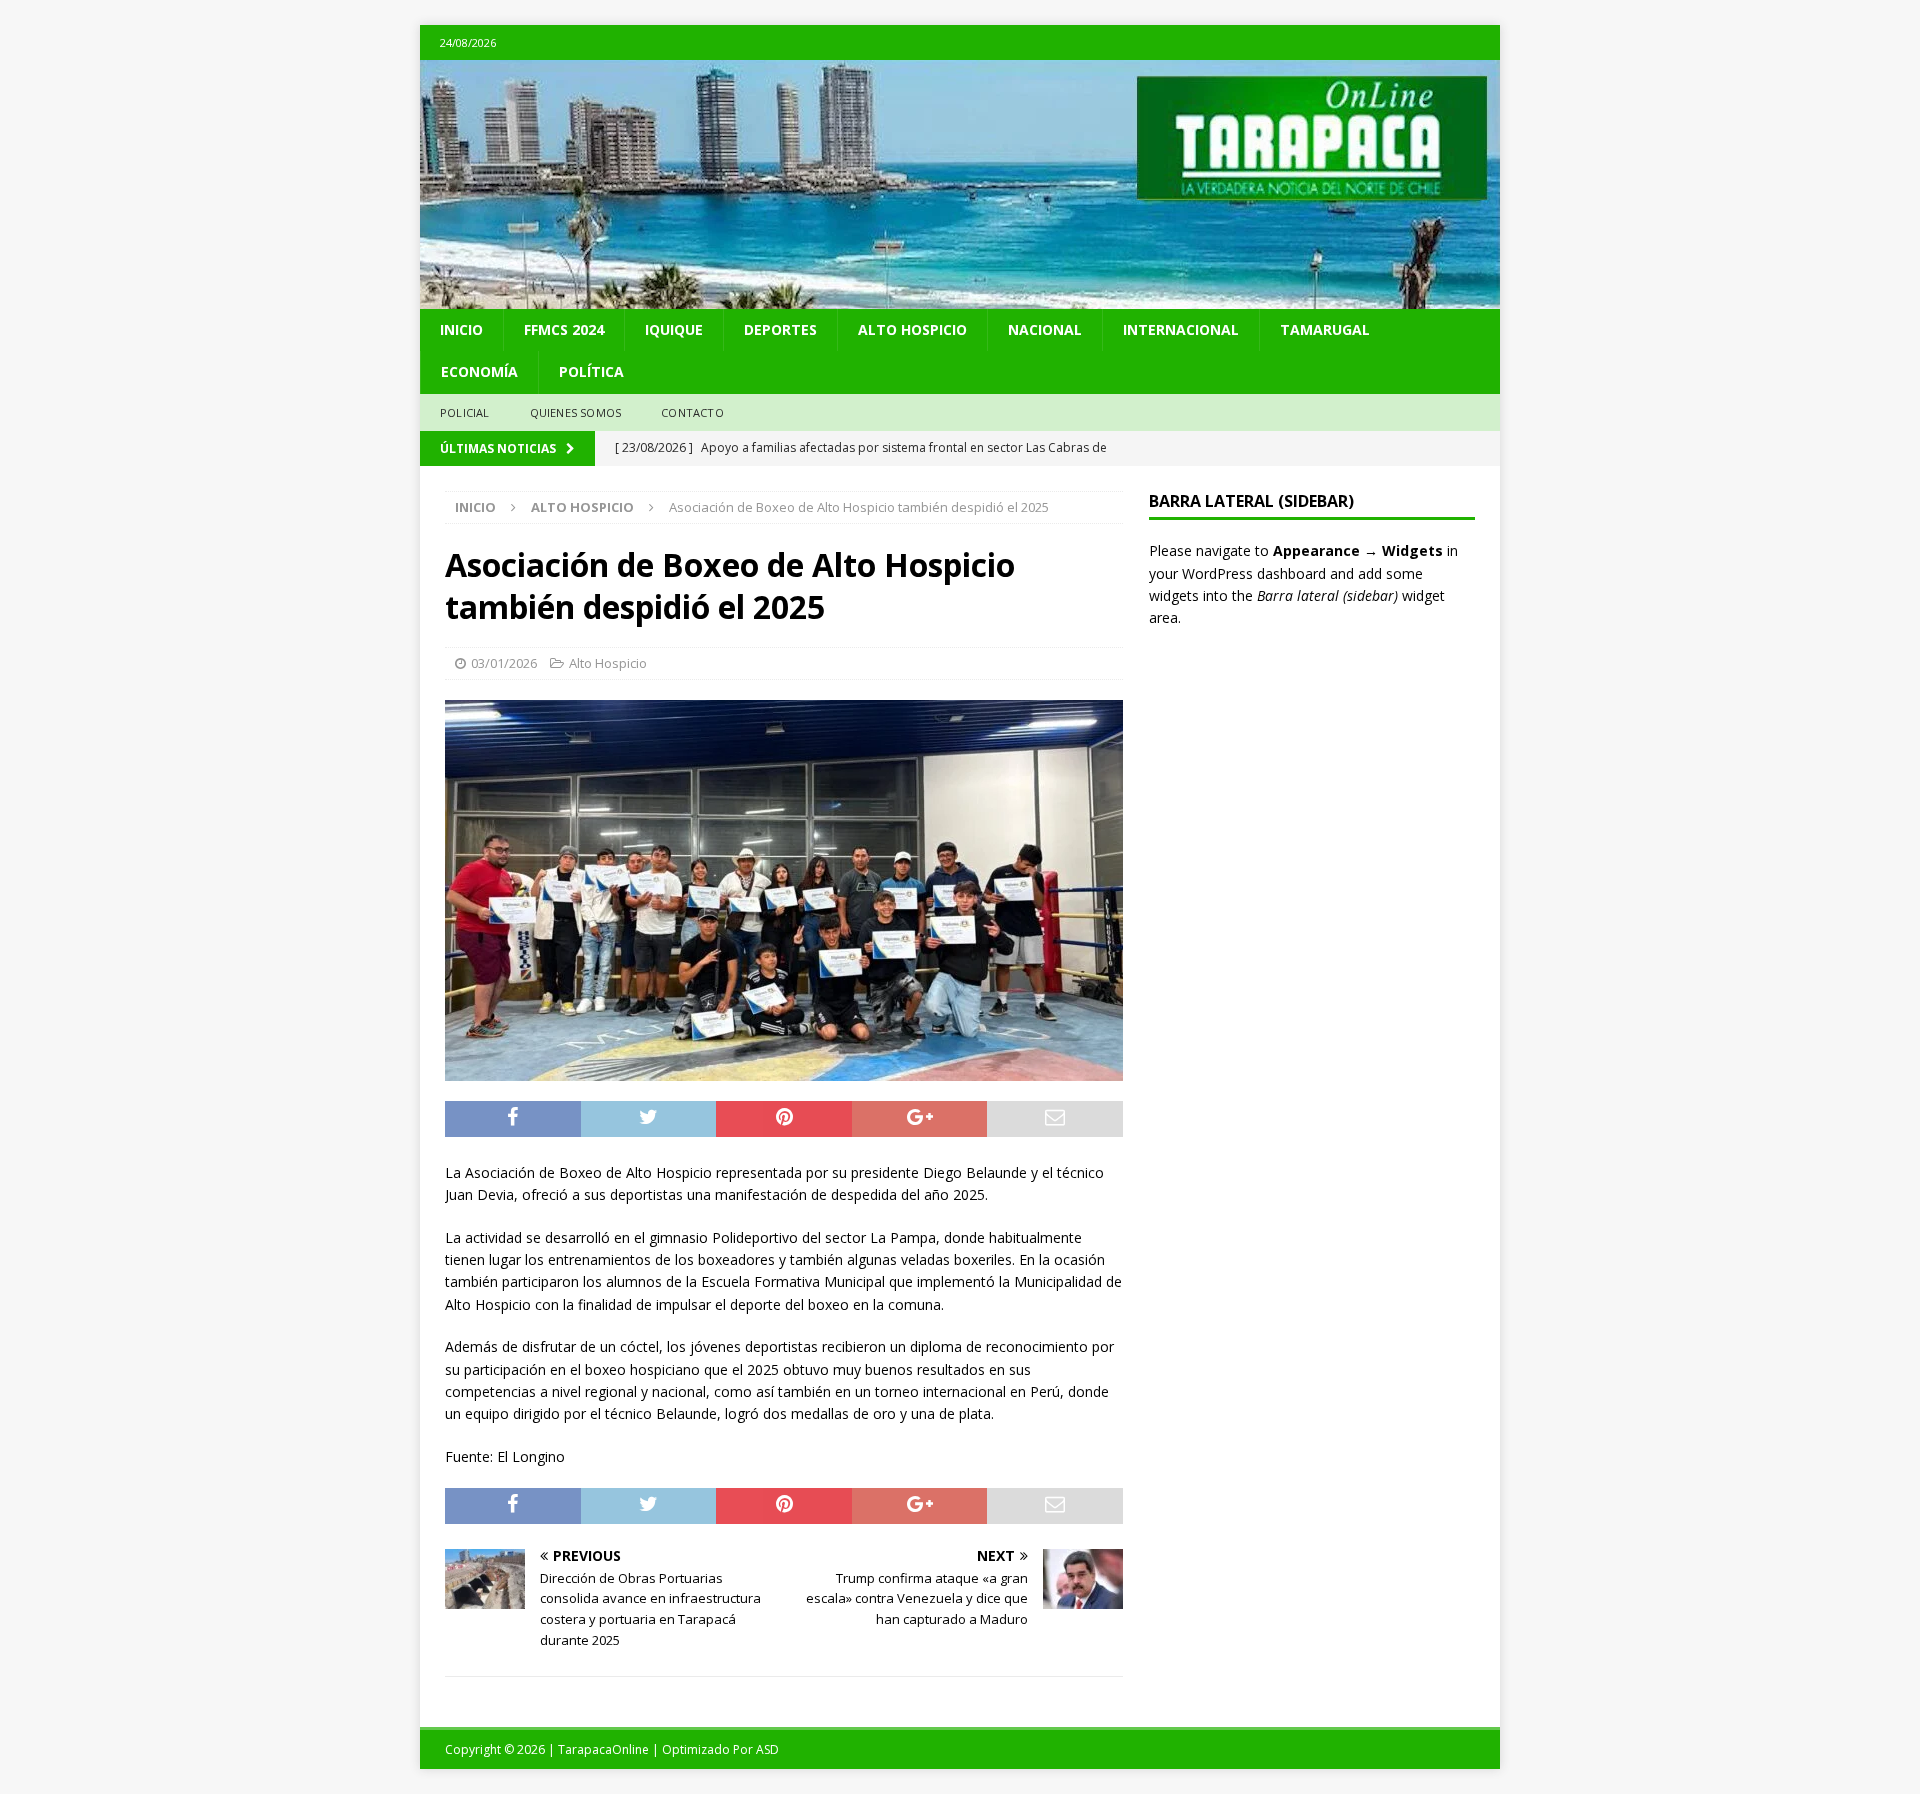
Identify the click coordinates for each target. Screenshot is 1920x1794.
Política (591, 371)
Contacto (692, 412)
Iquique (674, 329)
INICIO (461, 329)
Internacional (1181, 329)
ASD (767, 1749)
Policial (465, 412)
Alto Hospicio (912, 329)
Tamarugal (1325, 329)
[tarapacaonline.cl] (960, 297)
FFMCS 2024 (564, 329)
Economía (479, 371)
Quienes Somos (576, 412)
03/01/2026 (504, 663)
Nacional (1045, 329)
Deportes (780, 329)
